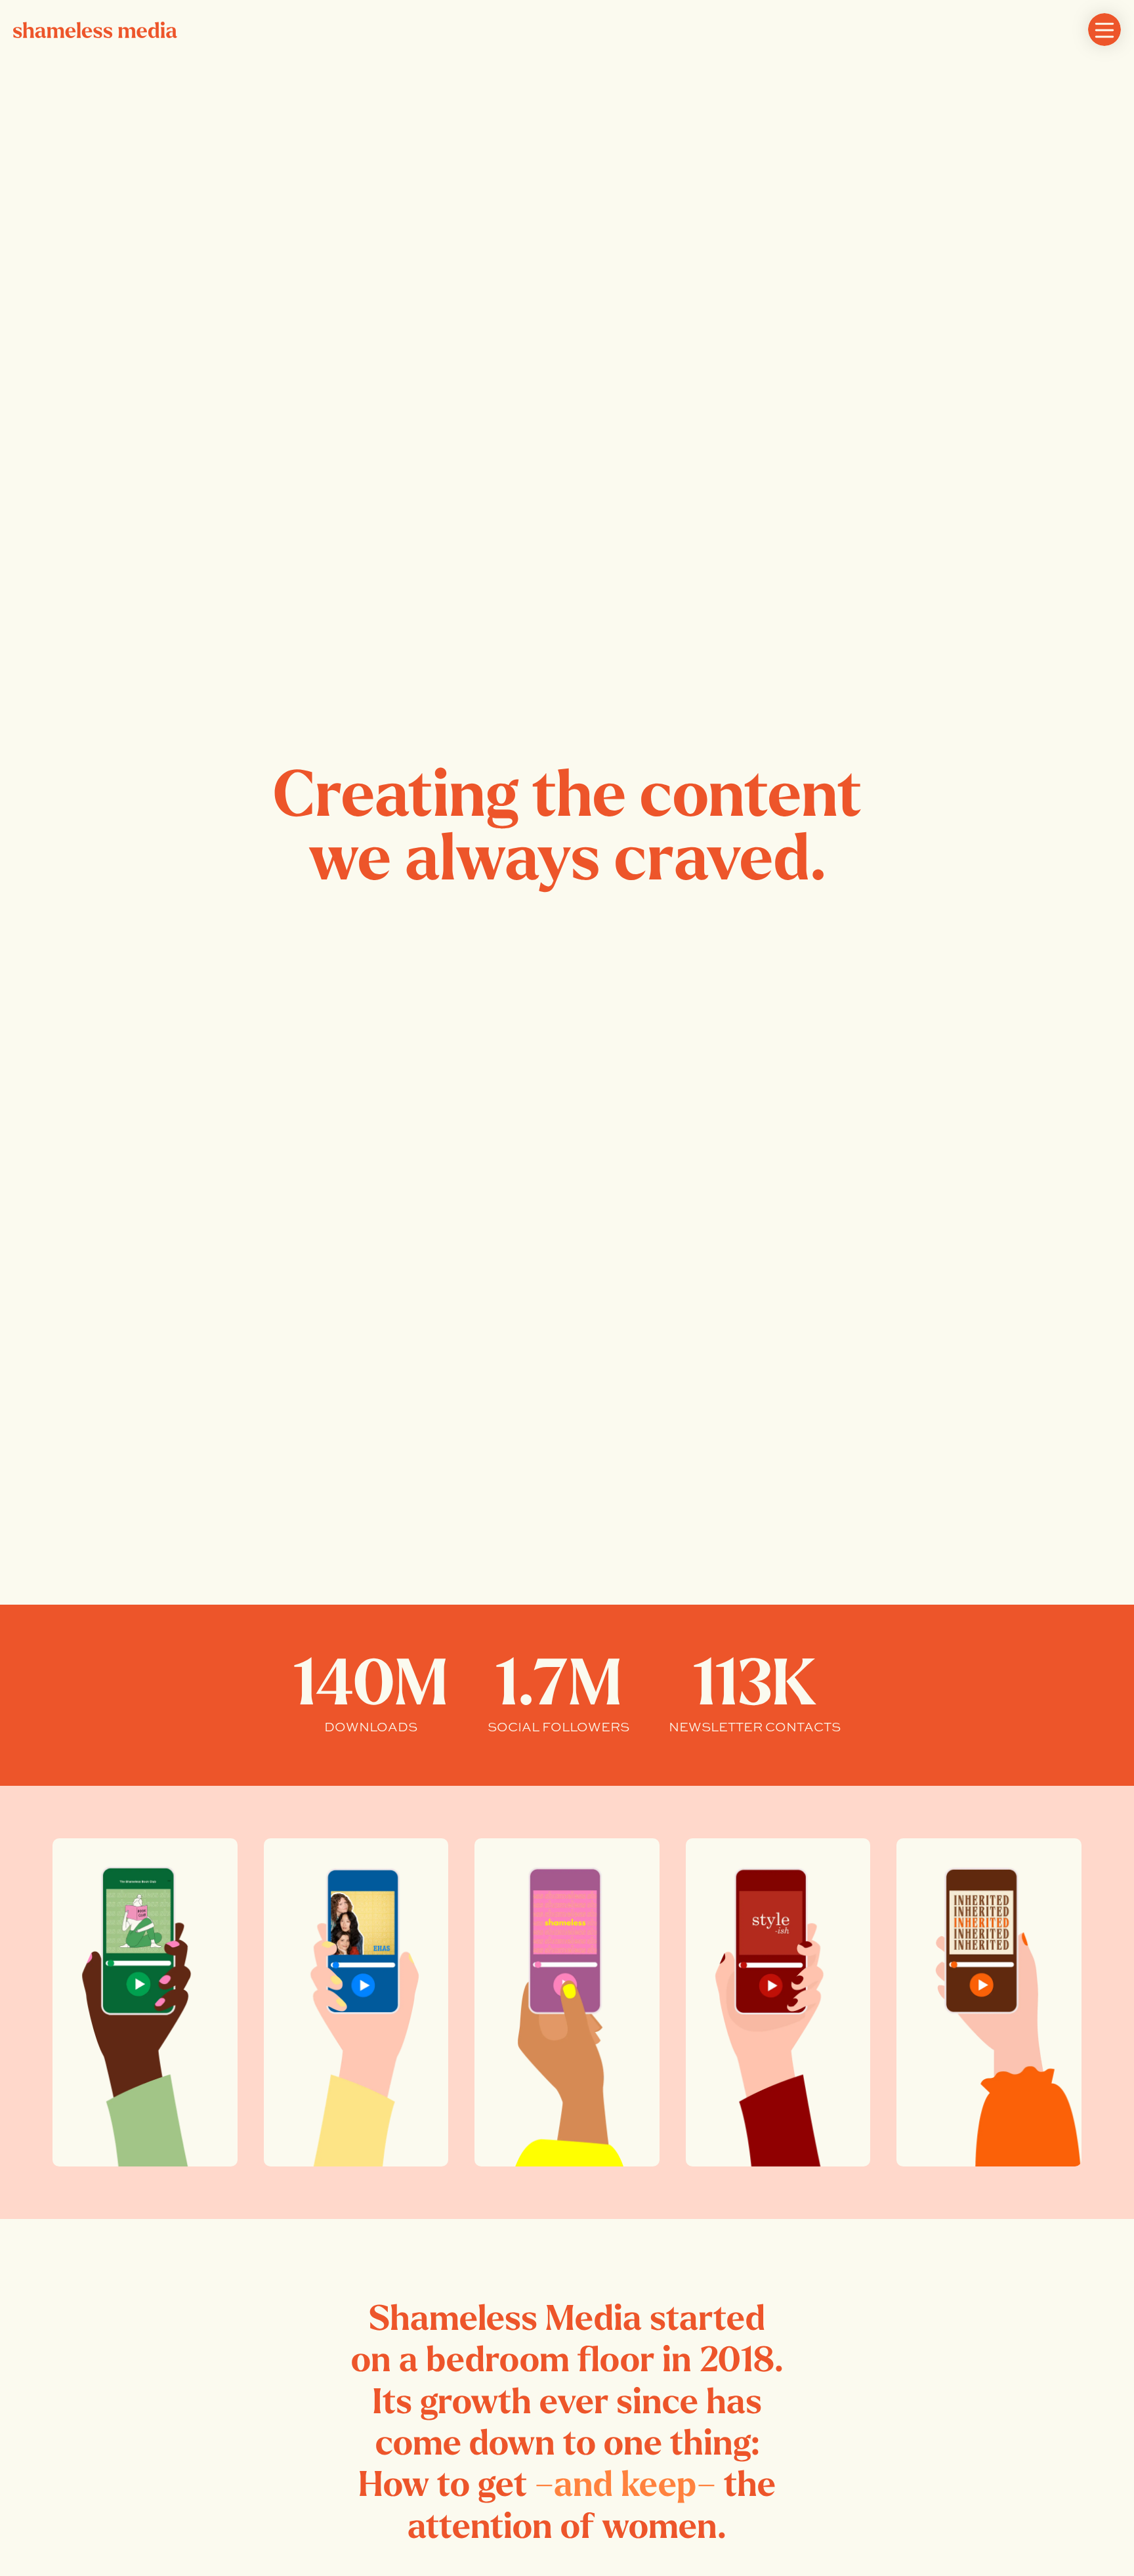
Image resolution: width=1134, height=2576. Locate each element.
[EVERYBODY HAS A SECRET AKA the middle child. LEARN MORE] (356, 2002)
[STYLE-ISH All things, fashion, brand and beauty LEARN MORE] (778, 2002)
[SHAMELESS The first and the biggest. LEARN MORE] (567, 2002)
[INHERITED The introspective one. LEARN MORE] (989, 2002)
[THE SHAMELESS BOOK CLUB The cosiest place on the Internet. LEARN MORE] (145, 2002)
